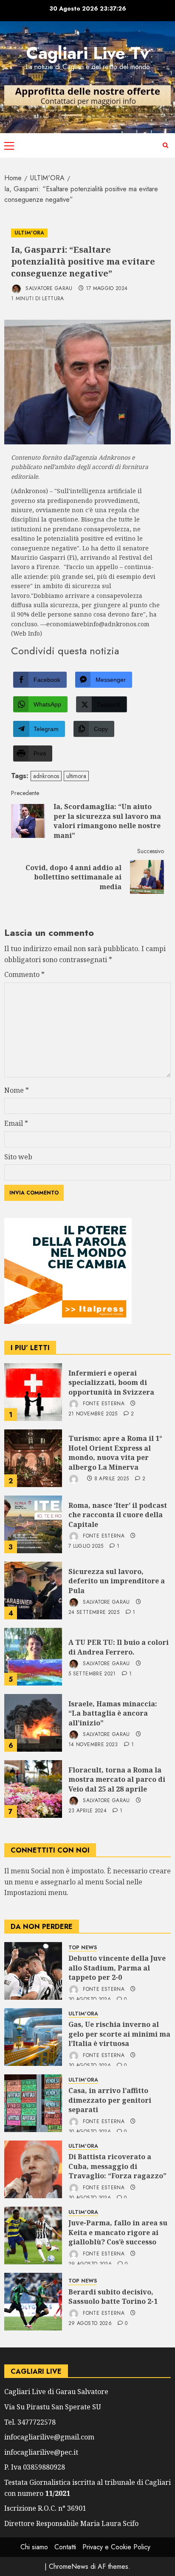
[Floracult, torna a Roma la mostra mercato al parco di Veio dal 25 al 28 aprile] (33, 1789)
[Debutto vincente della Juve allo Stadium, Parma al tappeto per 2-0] (33, 1971)
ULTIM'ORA (29, 233)
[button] (9, 145)
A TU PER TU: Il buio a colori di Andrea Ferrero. (119, 1647)
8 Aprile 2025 (112, 1479)
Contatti (65, 2547)
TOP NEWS (83, 1948)
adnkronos (46, 776)
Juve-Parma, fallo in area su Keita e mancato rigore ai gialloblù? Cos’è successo (118, 2232)
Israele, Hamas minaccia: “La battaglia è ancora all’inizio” (113, 1713)
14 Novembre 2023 (93, 1745)
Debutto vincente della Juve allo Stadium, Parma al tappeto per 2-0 (117, 1968)
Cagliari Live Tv (88, 53)
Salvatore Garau (48, 288)
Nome (17, 1090)
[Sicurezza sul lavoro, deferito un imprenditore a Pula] (33, 1591)
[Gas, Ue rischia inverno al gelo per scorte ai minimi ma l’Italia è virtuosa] (33, 2037)
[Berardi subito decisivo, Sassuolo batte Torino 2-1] (33, 2302)
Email (16, 1123)
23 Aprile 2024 (87, 1811)
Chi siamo (34, 2547)
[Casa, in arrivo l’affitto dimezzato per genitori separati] (33, 2103)
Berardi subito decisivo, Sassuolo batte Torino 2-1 (113, 2297)
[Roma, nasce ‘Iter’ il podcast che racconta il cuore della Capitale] (33, 1524)
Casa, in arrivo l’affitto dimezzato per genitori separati (110, 2100)
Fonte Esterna (103, 1404)
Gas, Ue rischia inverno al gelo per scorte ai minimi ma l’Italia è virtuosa (119, 2034)
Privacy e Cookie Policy (116, 2547)
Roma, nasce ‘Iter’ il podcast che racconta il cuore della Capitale (118, 1515)
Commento (24, 974)
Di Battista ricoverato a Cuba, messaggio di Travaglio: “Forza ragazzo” (117, 2166)
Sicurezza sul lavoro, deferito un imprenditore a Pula (117, 1581)
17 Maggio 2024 (107, 289)
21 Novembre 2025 (93, 1414)
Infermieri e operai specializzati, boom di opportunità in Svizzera (111, 1383)
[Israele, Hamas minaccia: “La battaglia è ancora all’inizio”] (33, 1723)
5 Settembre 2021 (92, 1674)
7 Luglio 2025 (86, 1546)
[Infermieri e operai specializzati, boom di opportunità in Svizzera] (33, 1392)
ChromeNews (69, 2566)
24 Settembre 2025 (94, 1613)
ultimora (76, 776)
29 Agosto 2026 (90, 2324)
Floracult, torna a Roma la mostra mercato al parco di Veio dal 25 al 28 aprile (117, 1779)
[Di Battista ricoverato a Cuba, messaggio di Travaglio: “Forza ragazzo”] (33, 2169)
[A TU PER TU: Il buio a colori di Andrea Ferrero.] (33, 1657)
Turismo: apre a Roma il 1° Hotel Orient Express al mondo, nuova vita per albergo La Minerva (115, 1453)
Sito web (18, 1157)
